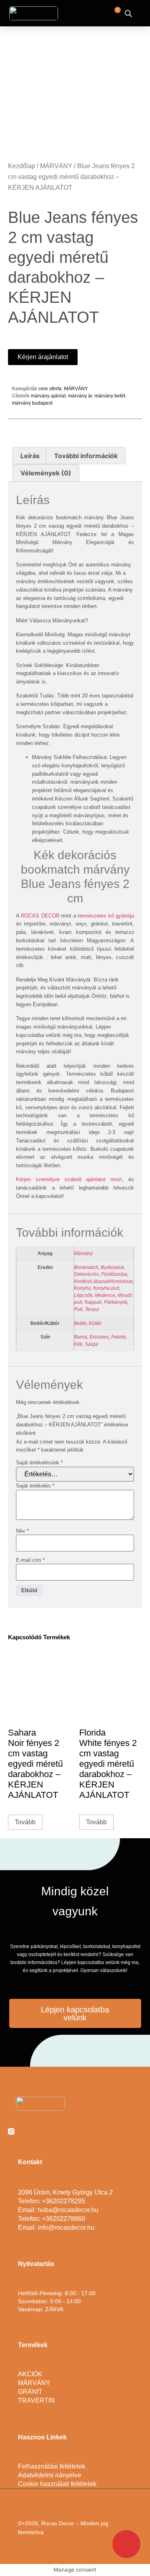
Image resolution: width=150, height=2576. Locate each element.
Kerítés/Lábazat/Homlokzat (103, 1281)
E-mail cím (30, 1560)
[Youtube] (43, 2131)
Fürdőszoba (114, 1274)
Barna (81, 1337)
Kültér (95, 1323)
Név (22, 1531)
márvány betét (110, 396)
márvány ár (80, 396)
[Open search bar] (128, 13)
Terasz (92, 1309)
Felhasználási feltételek (52, 2466)
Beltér (80, 1323)
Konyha (82, 1288)
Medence (105, 1295)
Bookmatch (86, 1267)
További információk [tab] (86, 456)
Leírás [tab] (30, 456)
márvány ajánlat (48, 396)
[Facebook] (27, 2131)
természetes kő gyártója (106, 916)
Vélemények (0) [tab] (46, 473)
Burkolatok (112, 1267)
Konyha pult (106, 1288)
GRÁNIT (30, 2392)
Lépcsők (83, 1295)
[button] (86, 13)
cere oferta (50, 389)
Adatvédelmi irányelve (50, 2475)
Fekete (119, 1337)
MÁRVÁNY (56, 166)
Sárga (91, 1344)
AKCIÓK (30, 2374)
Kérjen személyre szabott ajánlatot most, (70, 1179)
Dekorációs (86, 1274)
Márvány (83, 1253)
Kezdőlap (22, 166)
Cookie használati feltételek (57, 2484)
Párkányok (116, 1302)
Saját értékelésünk (39, 1463)
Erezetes (99, 1337)
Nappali (93, 1302)
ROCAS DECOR (40, 916)
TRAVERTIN (36, 2400)
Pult (78, 1309)
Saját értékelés (35, 1486)
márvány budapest (32, 403)
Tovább (25, 1822)
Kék (78, 1344)
